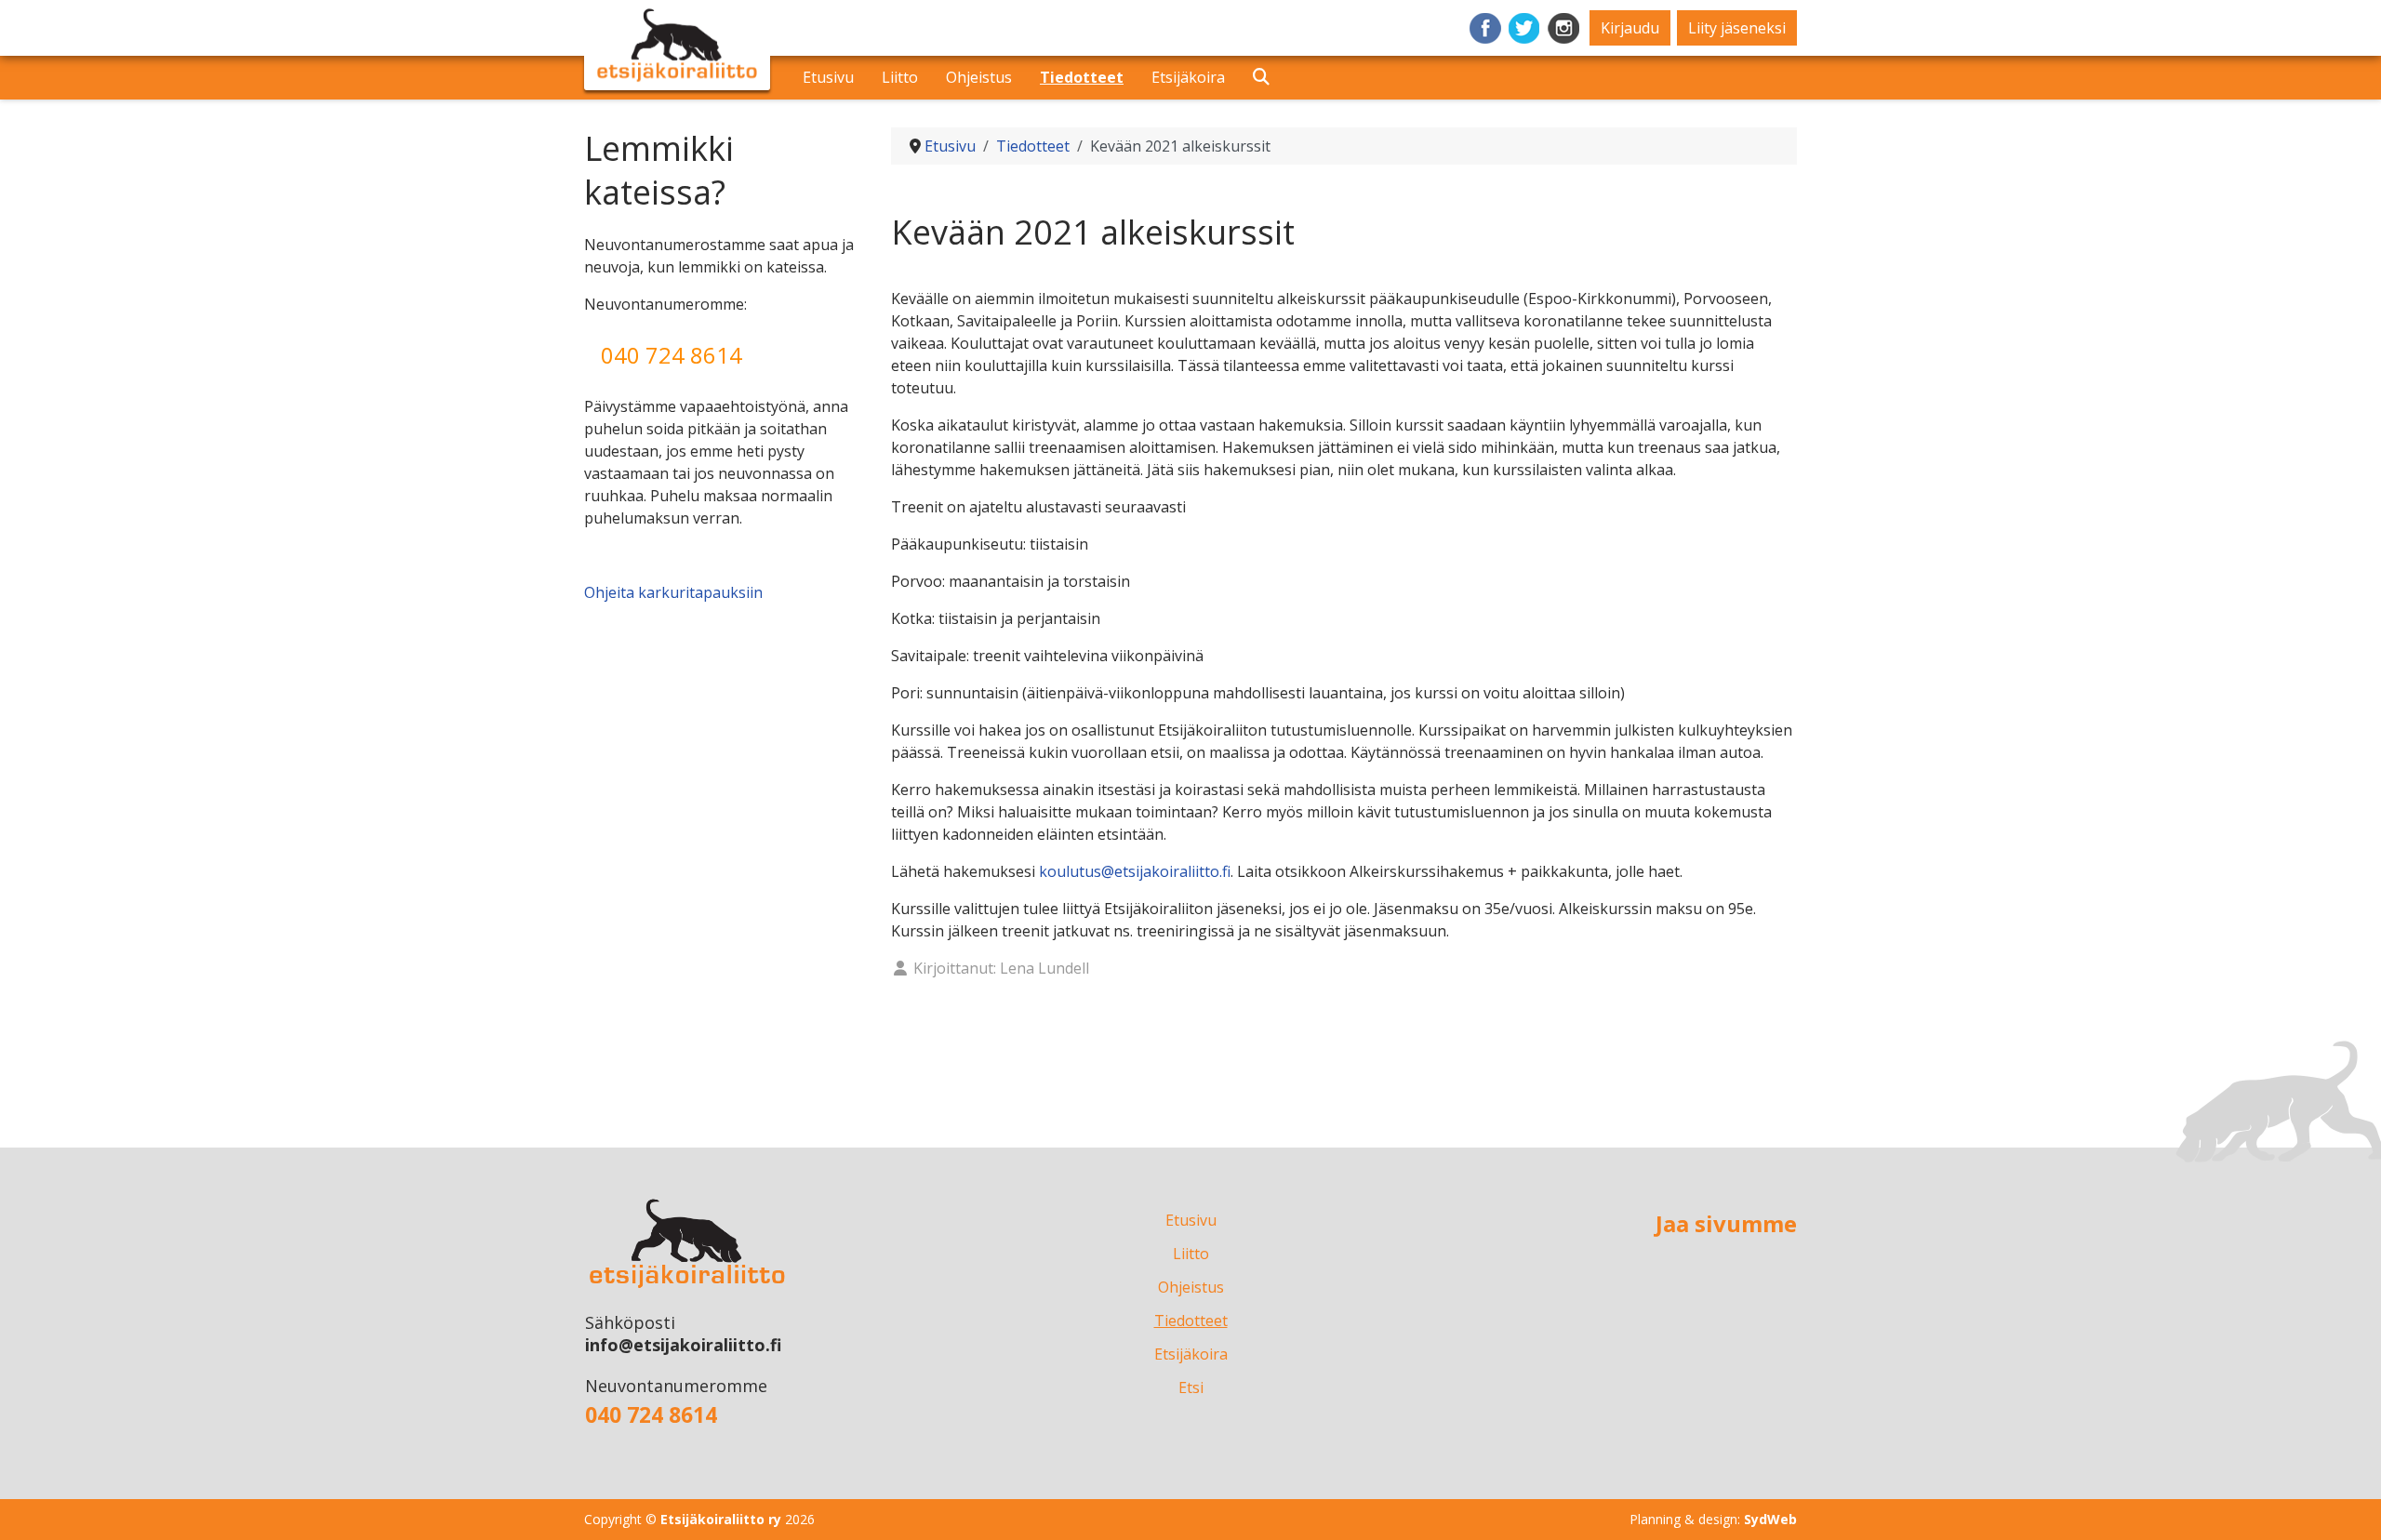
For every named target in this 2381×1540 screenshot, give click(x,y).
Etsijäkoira (1188, 77)
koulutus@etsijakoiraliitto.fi (1135, 871)
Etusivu (828, 77)
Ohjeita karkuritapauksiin (673, 592)
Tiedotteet (1082, 77)
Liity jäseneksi (1737, 28)
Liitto (900, 77)
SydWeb (1770, 1519)
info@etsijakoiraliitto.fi (683, 1345)
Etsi (1253, 76)
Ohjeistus (979, 77)
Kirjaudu (1630, 28)
